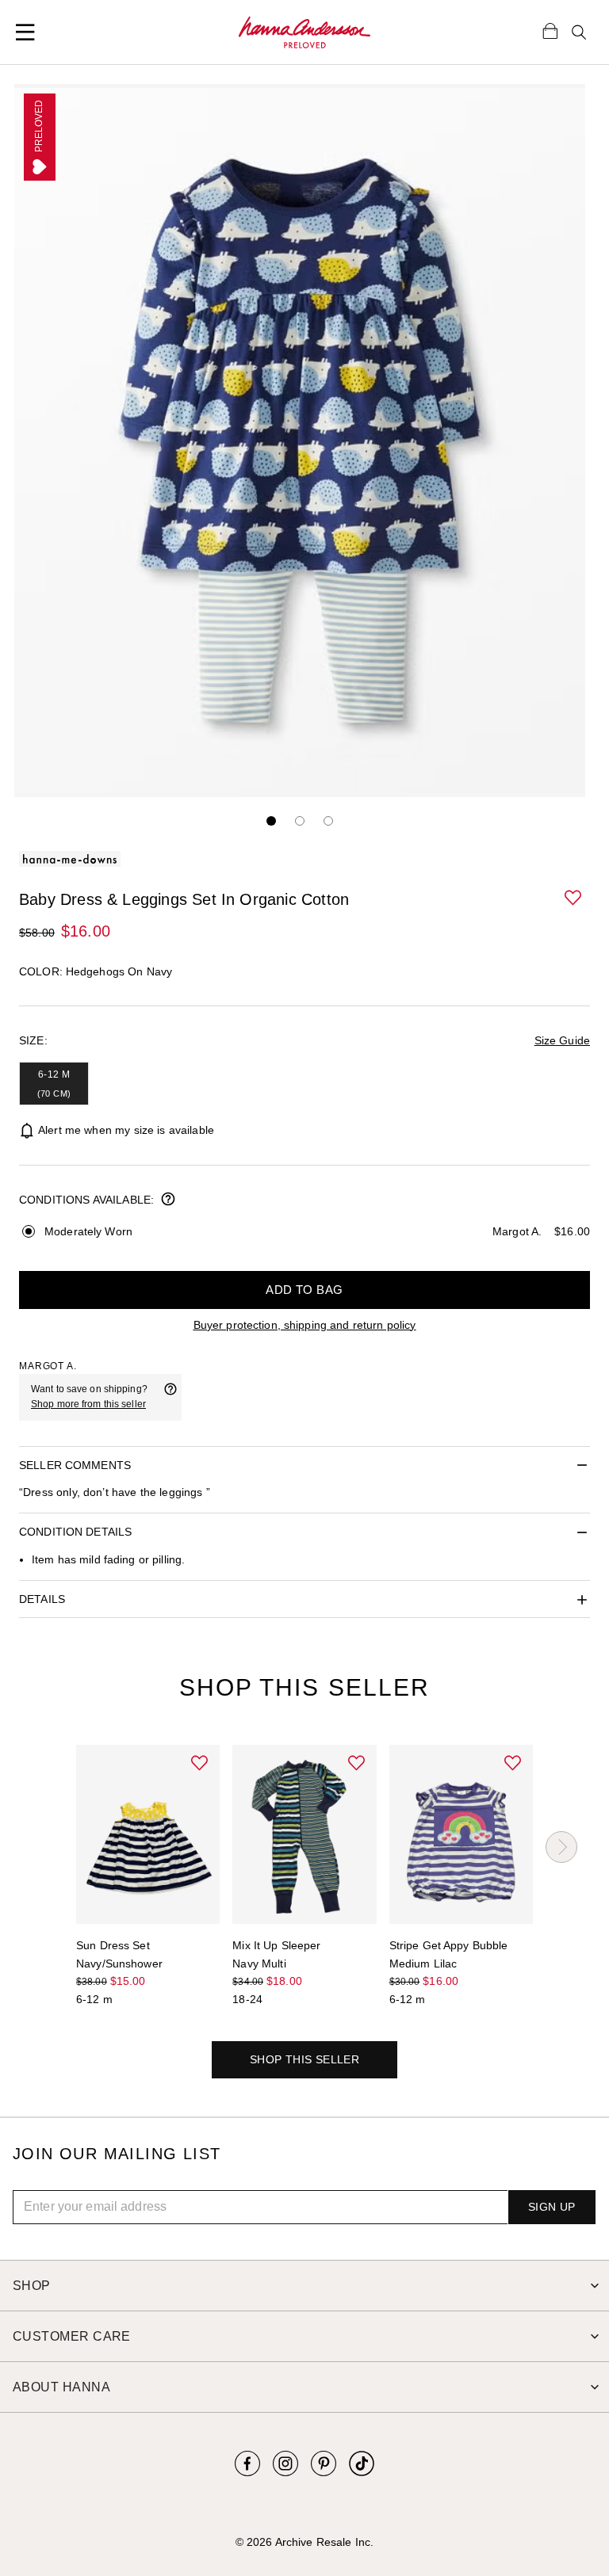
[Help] (170, 1397)
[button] (574, 899)
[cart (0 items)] (550, 30)
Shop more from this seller (88, 1404)
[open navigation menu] (25, 32)
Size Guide (562, 1040)
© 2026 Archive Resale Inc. (304, 2542)
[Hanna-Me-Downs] (305, 32)
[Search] (579, 32)
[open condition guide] (168, 1200)
